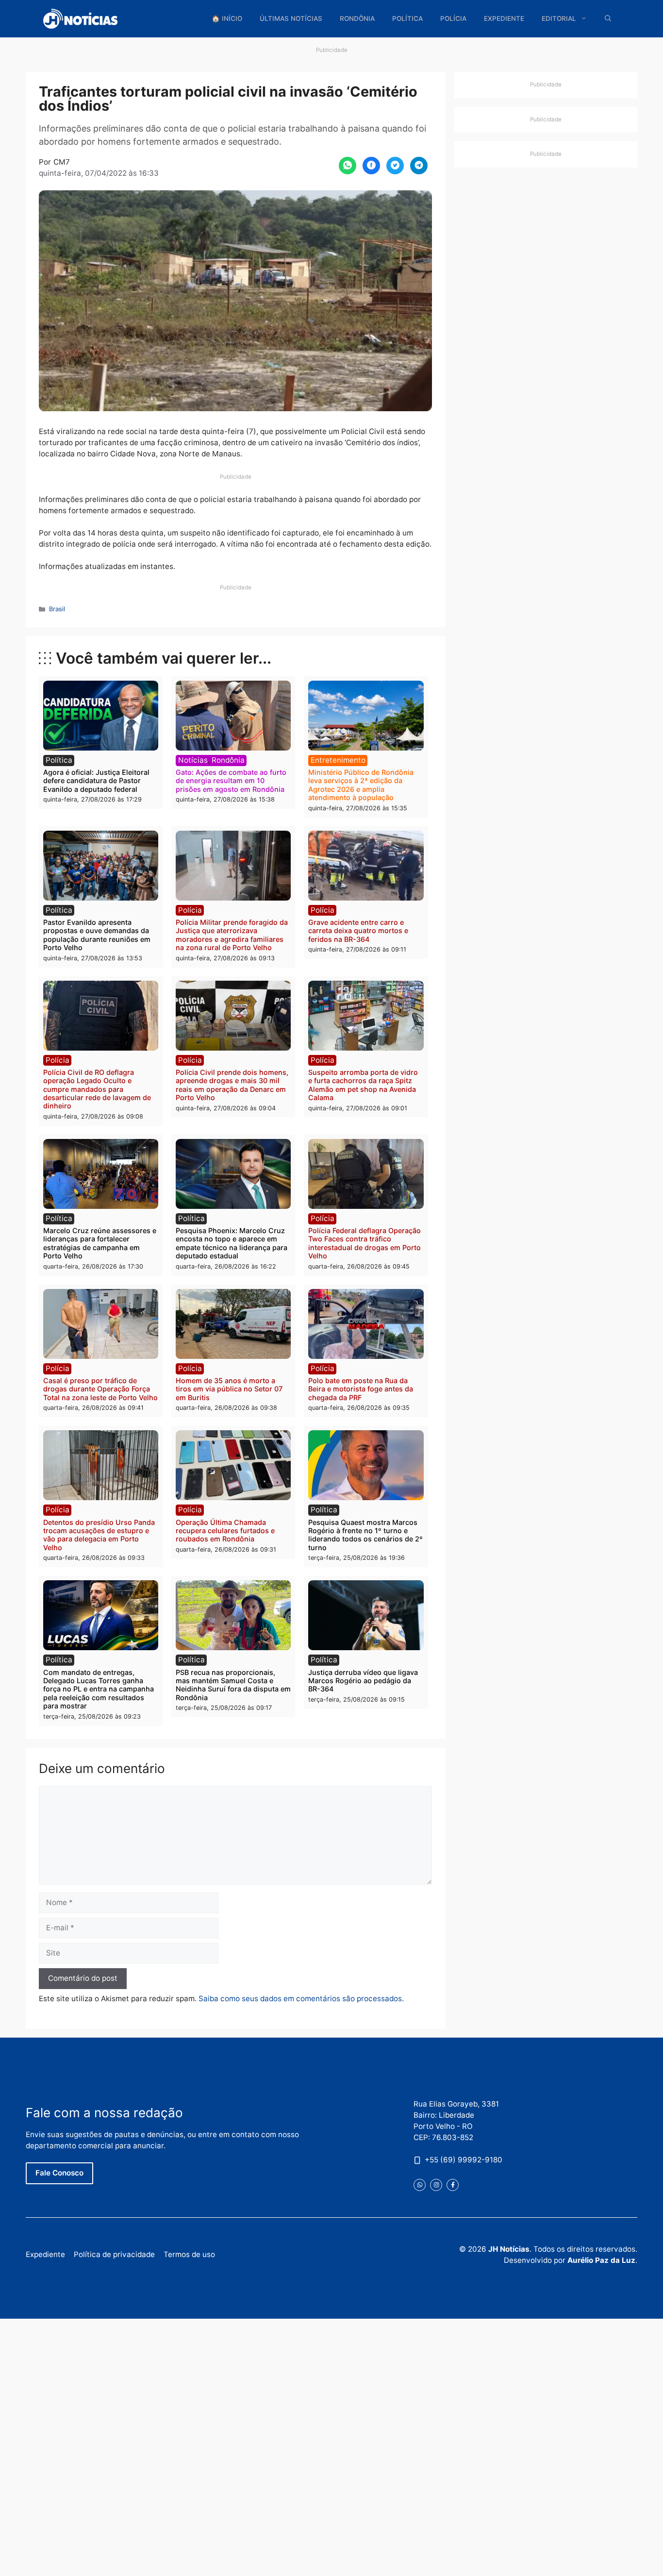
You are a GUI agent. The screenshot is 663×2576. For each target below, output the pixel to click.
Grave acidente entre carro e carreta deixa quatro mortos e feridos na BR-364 (358, 931)
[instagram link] (436, 2185)
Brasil (57, 609)
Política (407, 18)
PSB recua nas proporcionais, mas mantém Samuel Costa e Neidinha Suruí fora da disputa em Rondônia (233, 1685)
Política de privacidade (114, 2254)
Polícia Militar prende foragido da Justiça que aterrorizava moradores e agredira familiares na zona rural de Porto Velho (232, 935)
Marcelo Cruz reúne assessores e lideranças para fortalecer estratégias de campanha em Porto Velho (100, 1243)
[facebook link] (453, 2185)
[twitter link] (420, 2185)
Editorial (559, 18)
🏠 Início (227, 18)
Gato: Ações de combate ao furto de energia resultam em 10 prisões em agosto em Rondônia (231, 781)
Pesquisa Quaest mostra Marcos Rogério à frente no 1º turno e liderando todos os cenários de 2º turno (365, 1535)
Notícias (193, 760)
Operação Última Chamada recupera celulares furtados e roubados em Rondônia (225, 1531)
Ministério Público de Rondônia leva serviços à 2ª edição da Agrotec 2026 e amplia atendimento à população (361, 785)
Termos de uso (189, 2254)
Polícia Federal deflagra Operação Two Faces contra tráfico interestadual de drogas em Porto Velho (365, 1243)
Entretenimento (338, 760)
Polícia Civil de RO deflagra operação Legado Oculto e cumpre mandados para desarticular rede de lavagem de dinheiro (97, 1089)
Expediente (504, 18)
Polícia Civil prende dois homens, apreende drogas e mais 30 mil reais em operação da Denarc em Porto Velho (232, 1085)
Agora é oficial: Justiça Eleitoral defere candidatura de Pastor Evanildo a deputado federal (96, 781)
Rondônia (357, 18)
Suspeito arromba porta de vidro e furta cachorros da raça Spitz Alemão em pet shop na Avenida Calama (363, 1085)
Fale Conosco (59, 2173)
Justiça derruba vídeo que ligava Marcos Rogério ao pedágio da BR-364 (363, 1681)
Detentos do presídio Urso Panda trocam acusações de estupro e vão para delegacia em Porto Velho (99, 1535)
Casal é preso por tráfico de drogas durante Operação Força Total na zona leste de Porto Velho (100, 1389)
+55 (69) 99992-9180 (464, 2160)
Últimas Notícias (291, 18)
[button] (608, 19)
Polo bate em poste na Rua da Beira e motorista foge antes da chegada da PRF (361, 1389)
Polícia (453, 18)
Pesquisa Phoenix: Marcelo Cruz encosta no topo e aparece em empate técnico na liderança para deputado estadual (232, 1243)
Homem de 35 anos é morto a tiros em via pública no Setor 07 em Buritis (229, 1389)
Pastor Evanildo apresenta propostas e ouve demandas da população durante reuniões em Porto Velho (97, 935)
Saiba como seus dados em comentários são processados (300, 1999)
